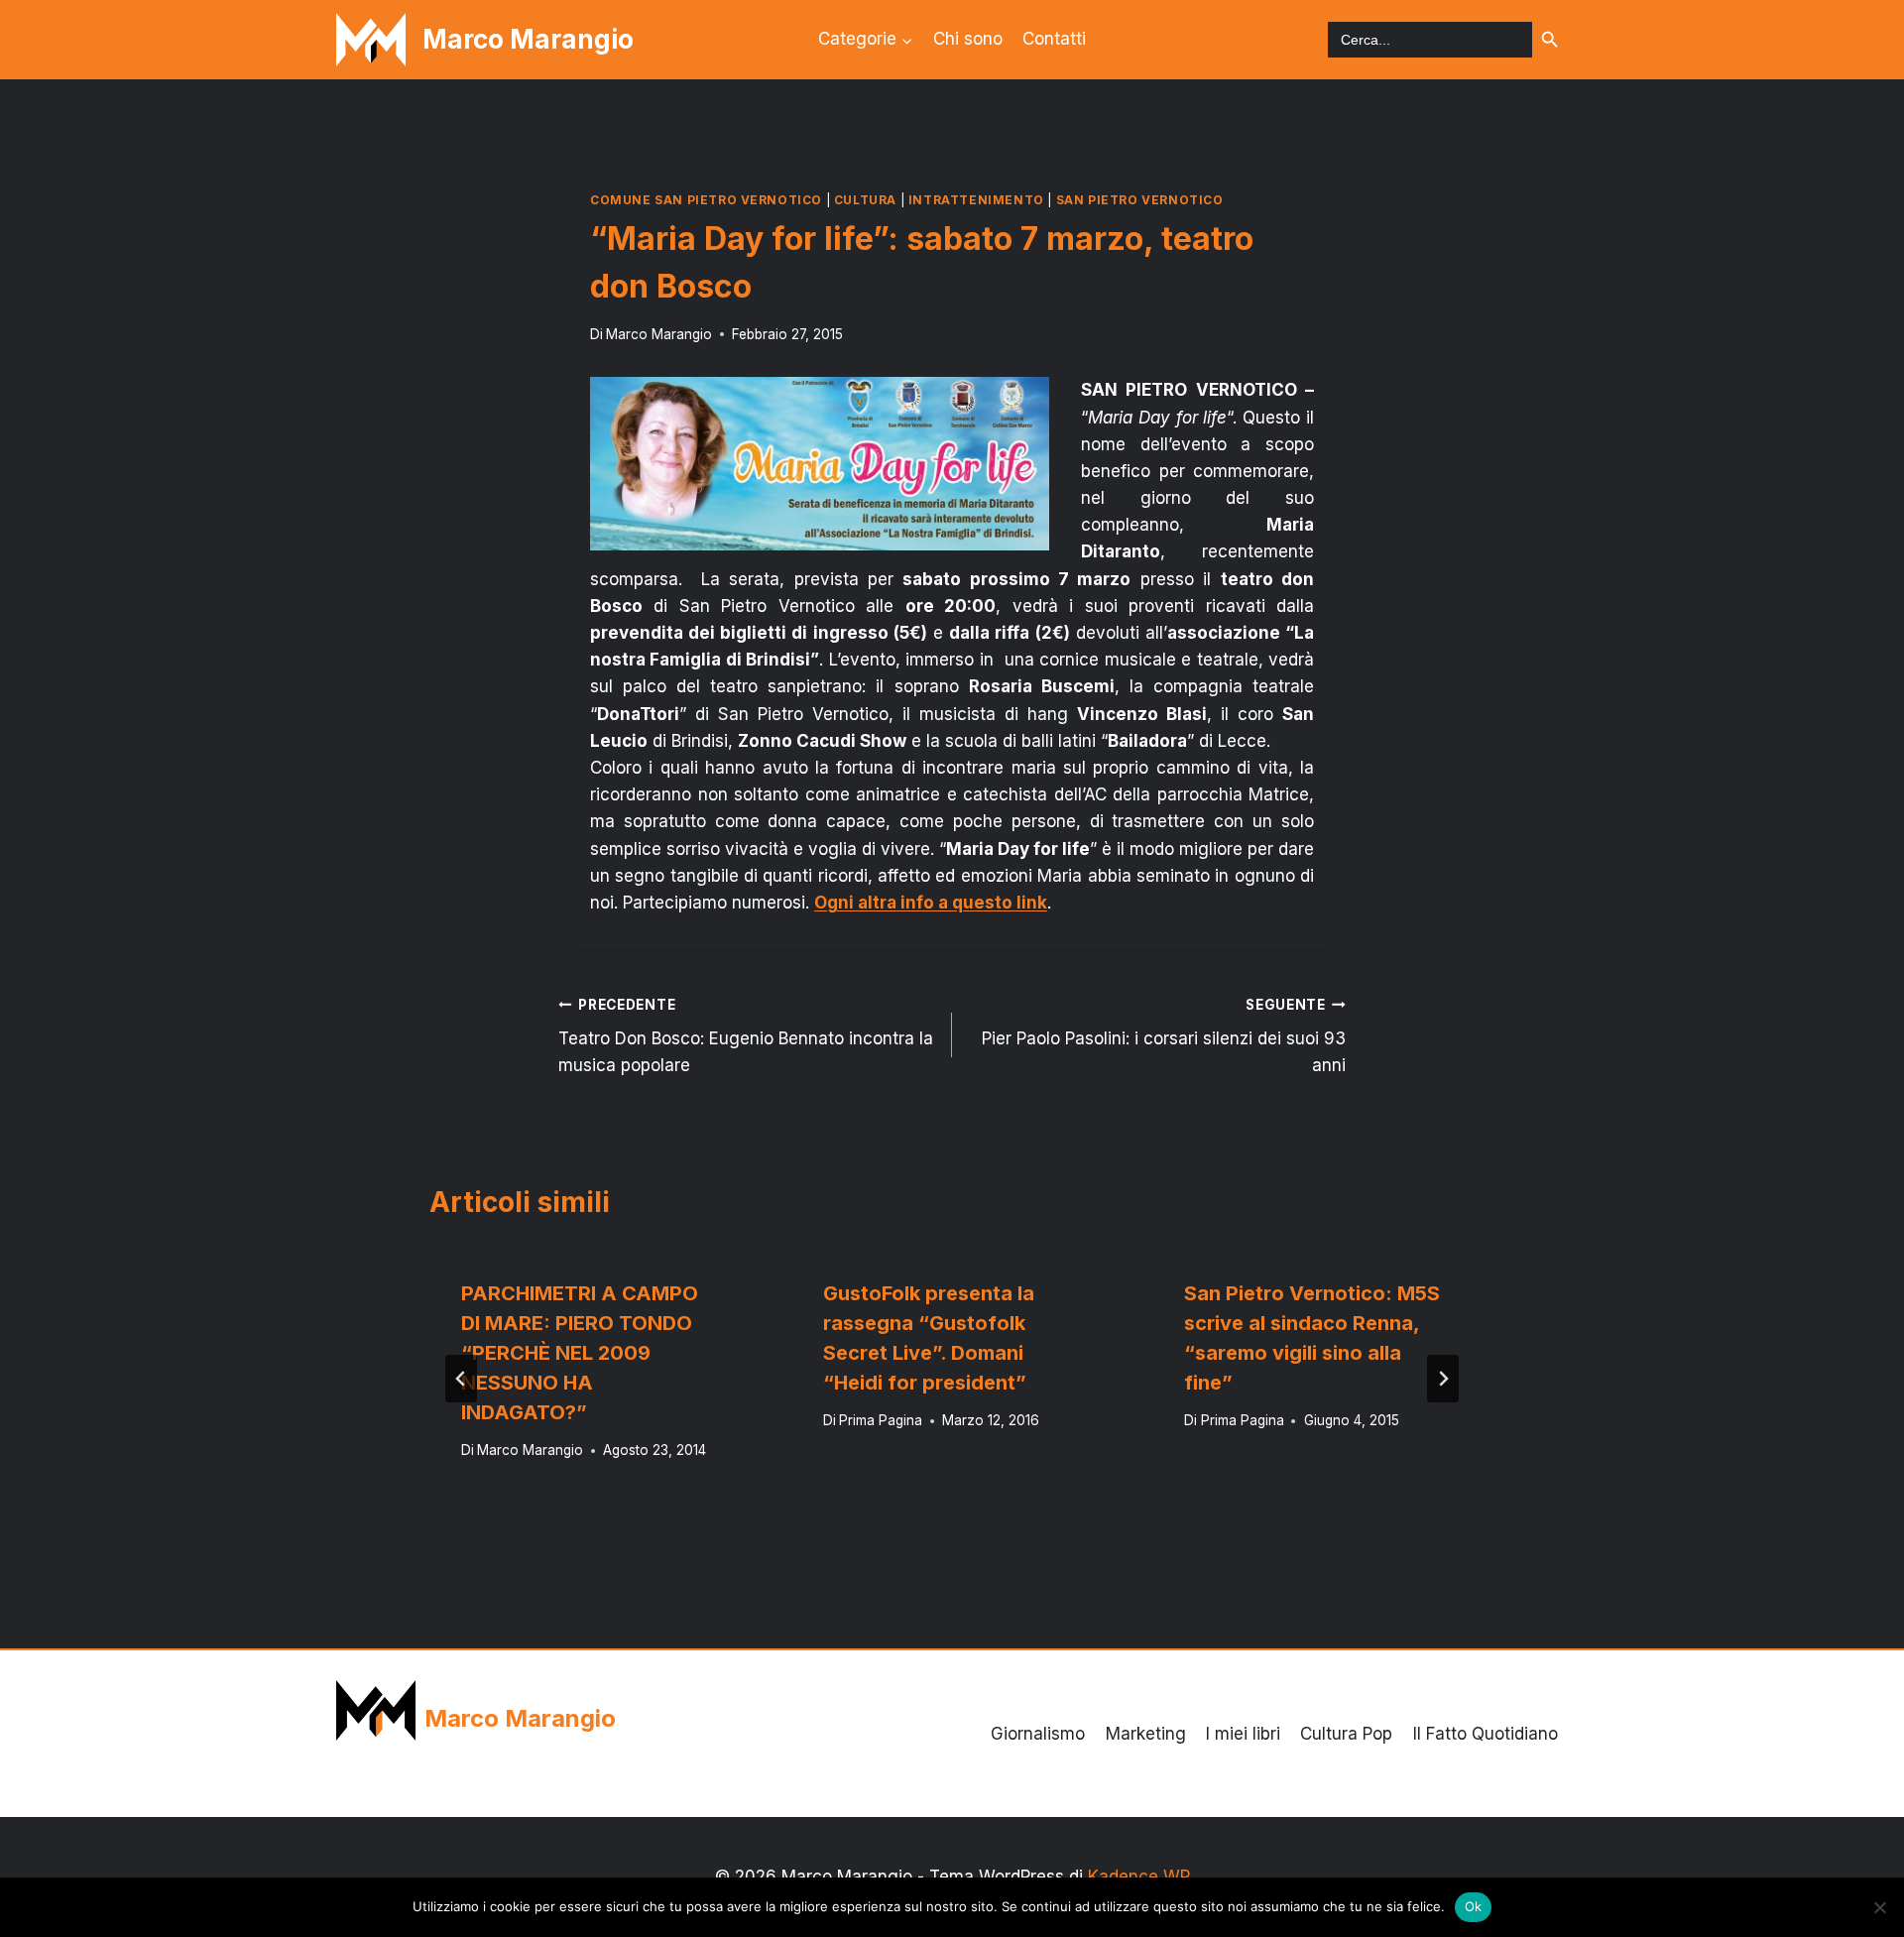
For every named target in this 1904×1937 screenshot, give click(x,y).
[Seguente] (1443, 1379)
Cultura (865, 200)
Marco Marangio (659, 334)
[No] (1879, 1907)
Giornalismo (1038, 1734)
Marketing (1146, 1734)
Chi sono (968, 39)
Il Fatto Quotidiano (1486, 1734)
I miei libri (1243, 1734)
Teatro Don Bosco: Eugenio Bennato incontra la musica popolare (746, 1036)
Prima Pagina (881, 1420)
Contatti (1054, 39)
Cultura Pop (1346, 1734)
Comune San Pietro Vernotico (706, 200)
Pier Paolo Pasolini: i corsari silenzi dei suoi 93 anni (1164, 1036)
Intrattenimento (976, 200)
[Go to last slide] (461, 1379)
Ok (1474, 1906)
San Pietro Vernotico (1140, 200)
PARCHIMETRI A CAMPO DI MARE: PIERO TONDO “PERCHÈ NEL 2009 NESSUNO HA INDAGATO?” (580, 1353)
